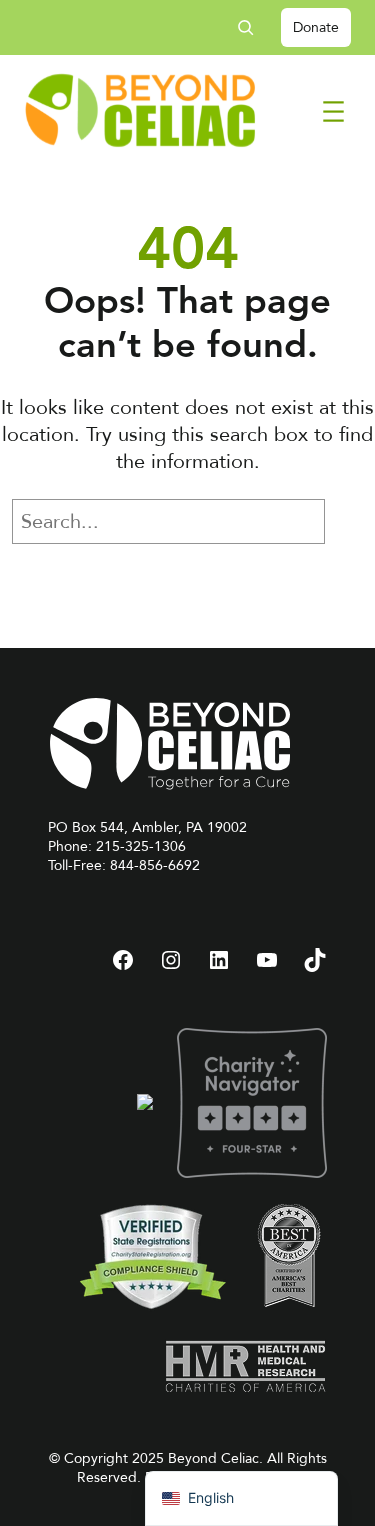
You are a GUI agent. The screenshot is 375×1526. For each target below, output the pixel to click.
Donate (316, 27)
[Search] (355, 521)
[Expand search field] (253, 27)
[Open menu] (333, 111)
